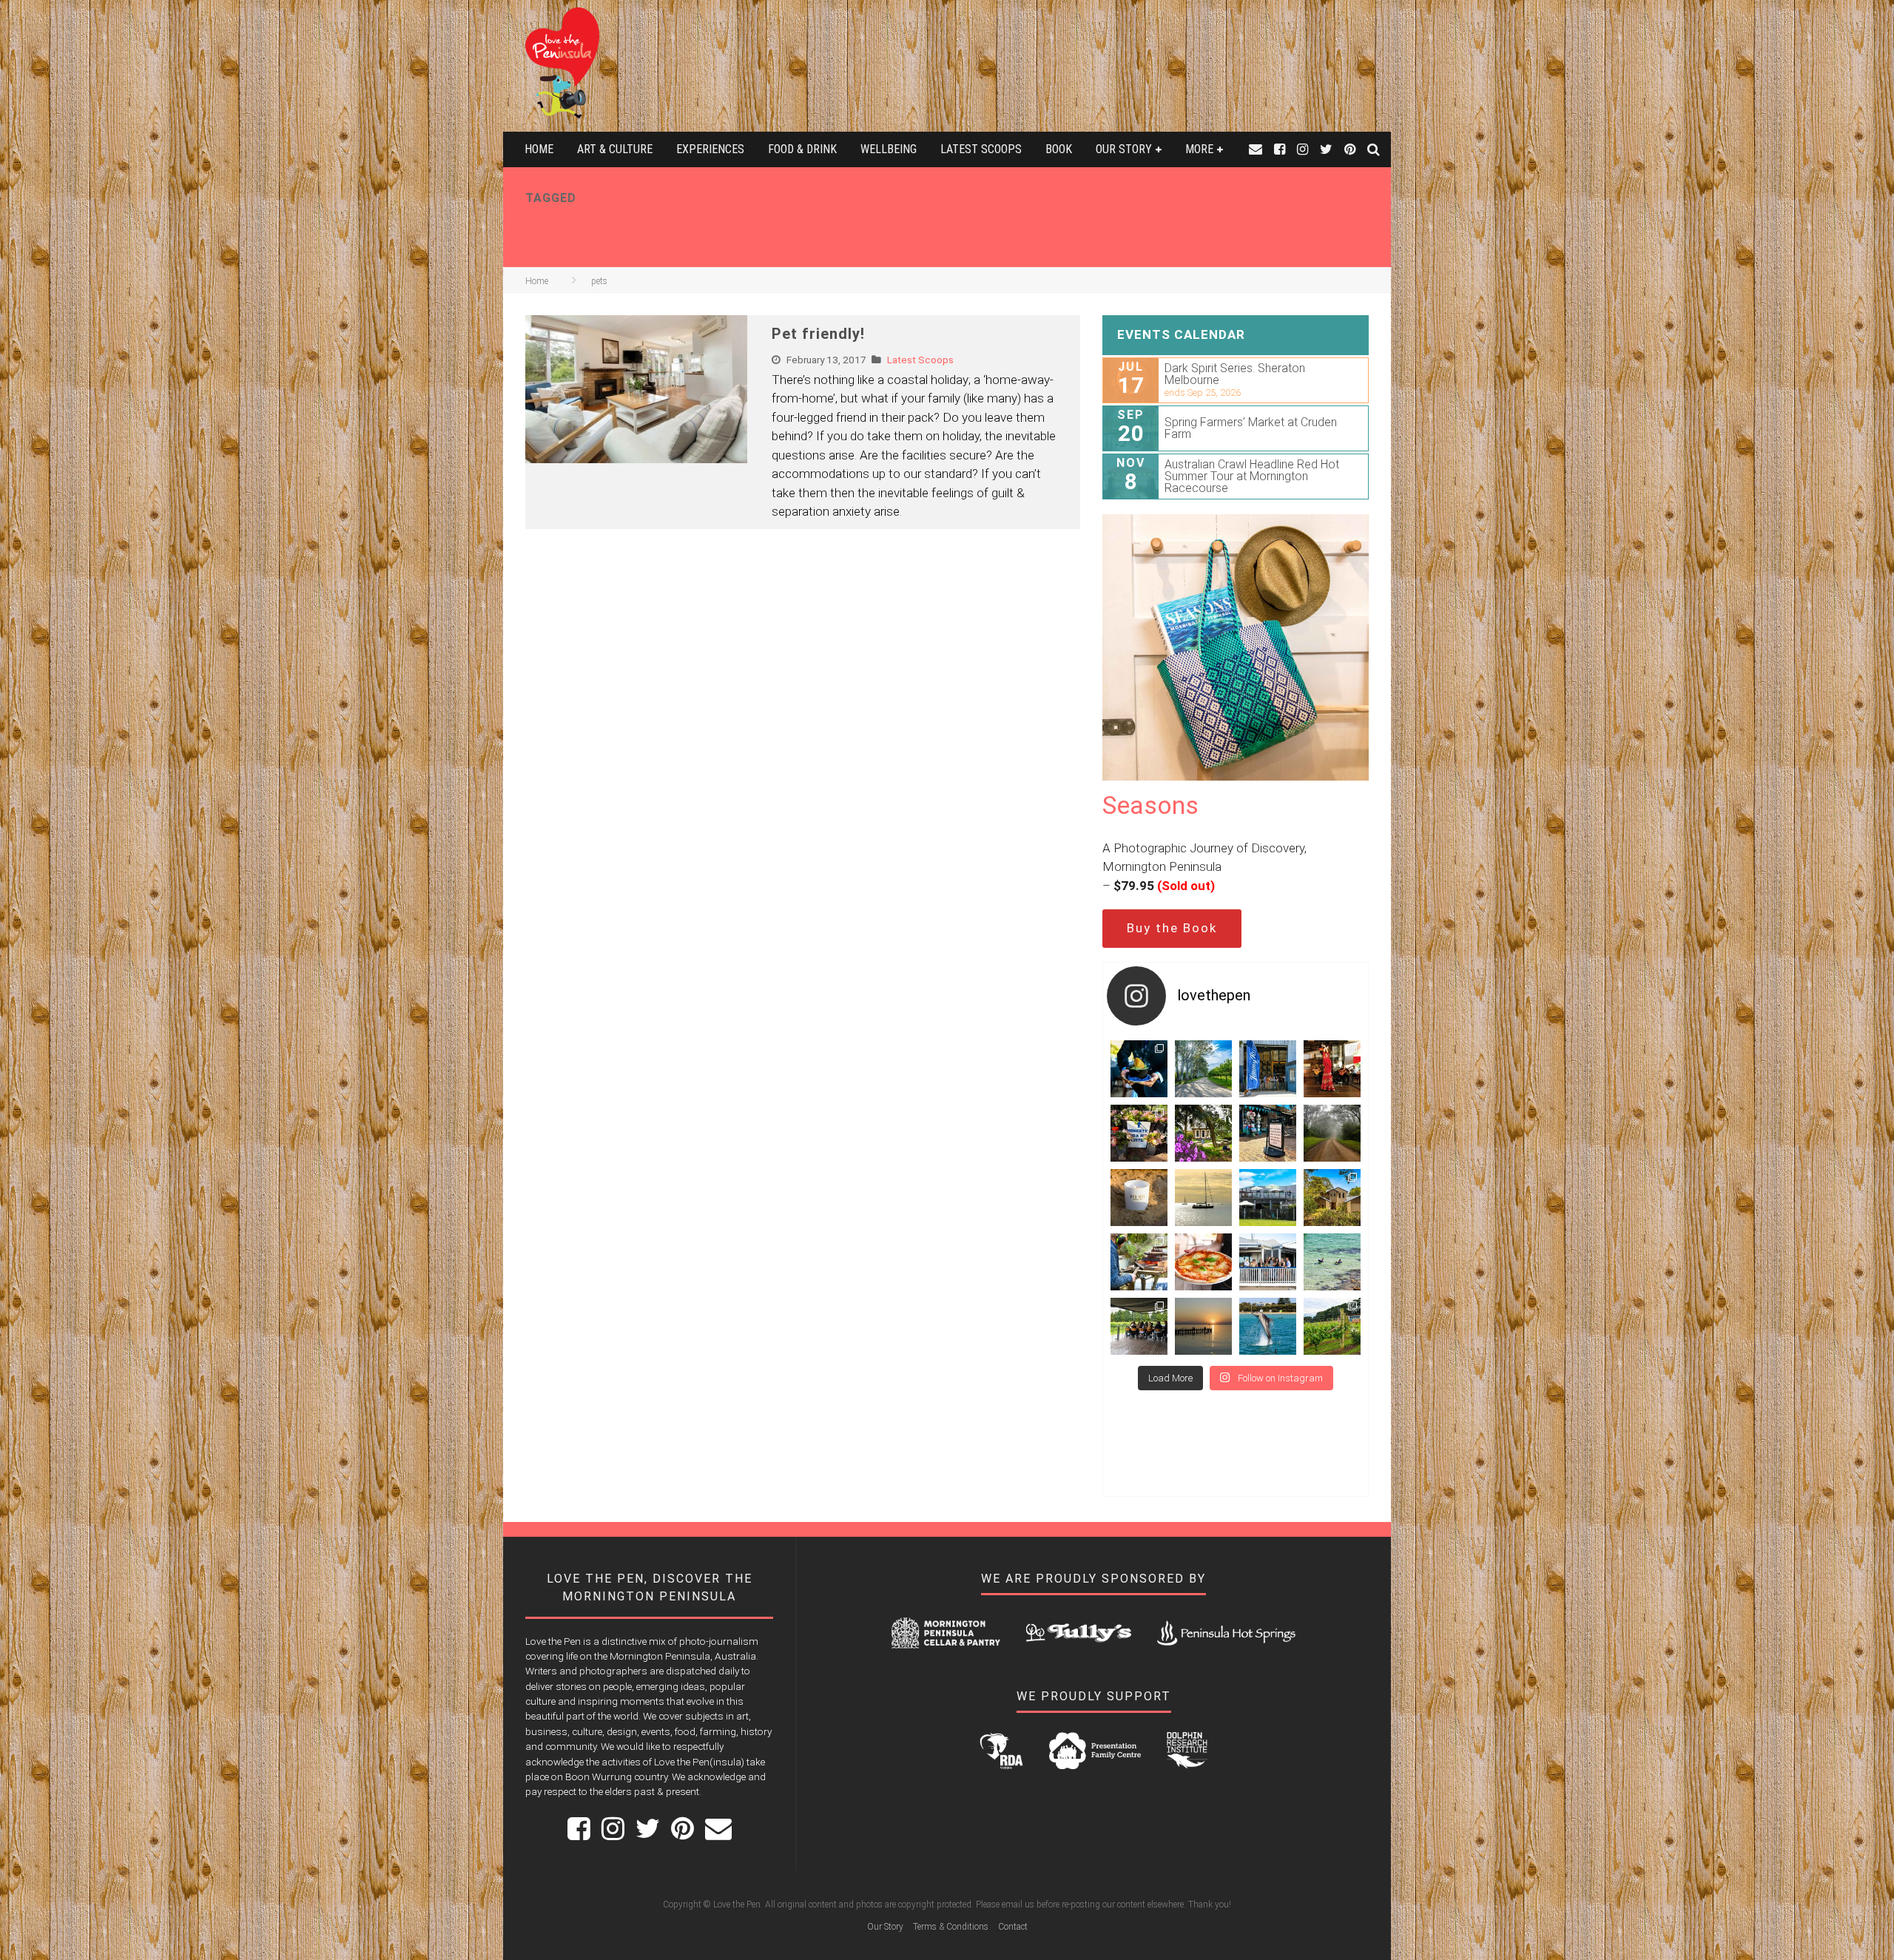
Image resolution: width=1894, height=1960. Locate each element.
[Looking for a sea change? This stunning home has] (1332, 1198)
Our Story (1124, 149)
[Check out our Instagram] (1302, 149)
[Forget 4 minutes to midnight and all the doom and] (1139, 1198)
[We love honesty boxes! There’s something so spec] (1139, 1133)
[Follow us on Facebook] (1280, 149)
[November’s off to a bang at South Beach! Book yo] (1268, 1262)
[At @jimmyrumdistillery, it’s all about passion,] (1268, 1069)
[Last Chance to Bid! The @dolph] (1268, 1326)
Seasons (1150, 805)
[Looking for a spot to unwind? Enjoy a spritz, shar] (1203, 1262)
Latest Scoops (981, 149)
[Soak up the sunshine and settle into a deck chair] (1268, 1198)
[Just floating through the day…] (1332, 1262)
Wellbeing (889, 149)
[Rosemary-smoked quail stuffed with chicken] (1139, 1069)
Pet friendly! (818, 334)
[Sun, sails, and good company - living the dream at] (1203, 1198)
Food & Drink (802, 149)
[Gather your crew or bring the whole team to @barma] (1139, 1326)
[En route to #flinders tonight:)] (1332, 1133)
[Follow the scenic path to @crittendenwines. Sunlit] (1203, 1069)
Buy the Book (1172, 928)
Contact (1013, 1927)
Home (539, 149)
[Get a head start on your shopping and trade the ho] (1268, 1133)
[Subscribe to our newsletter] (1256, 149)
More (1199, 149)
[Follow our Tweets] (1326, 149)
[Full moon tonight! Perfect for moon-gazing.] (1203, 1326)
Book (1059, 149)
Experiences (710, 149)
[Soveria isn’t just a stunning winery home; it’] (1332, 1326)
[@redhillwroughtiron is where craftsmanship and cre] (1139, 1262)
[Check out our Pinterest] (1350, 149)
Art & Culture (615, 149)
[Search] (1374, 149)
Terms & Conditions (951, 1927)
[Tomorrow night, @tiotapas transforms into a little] (1332, 1069)
